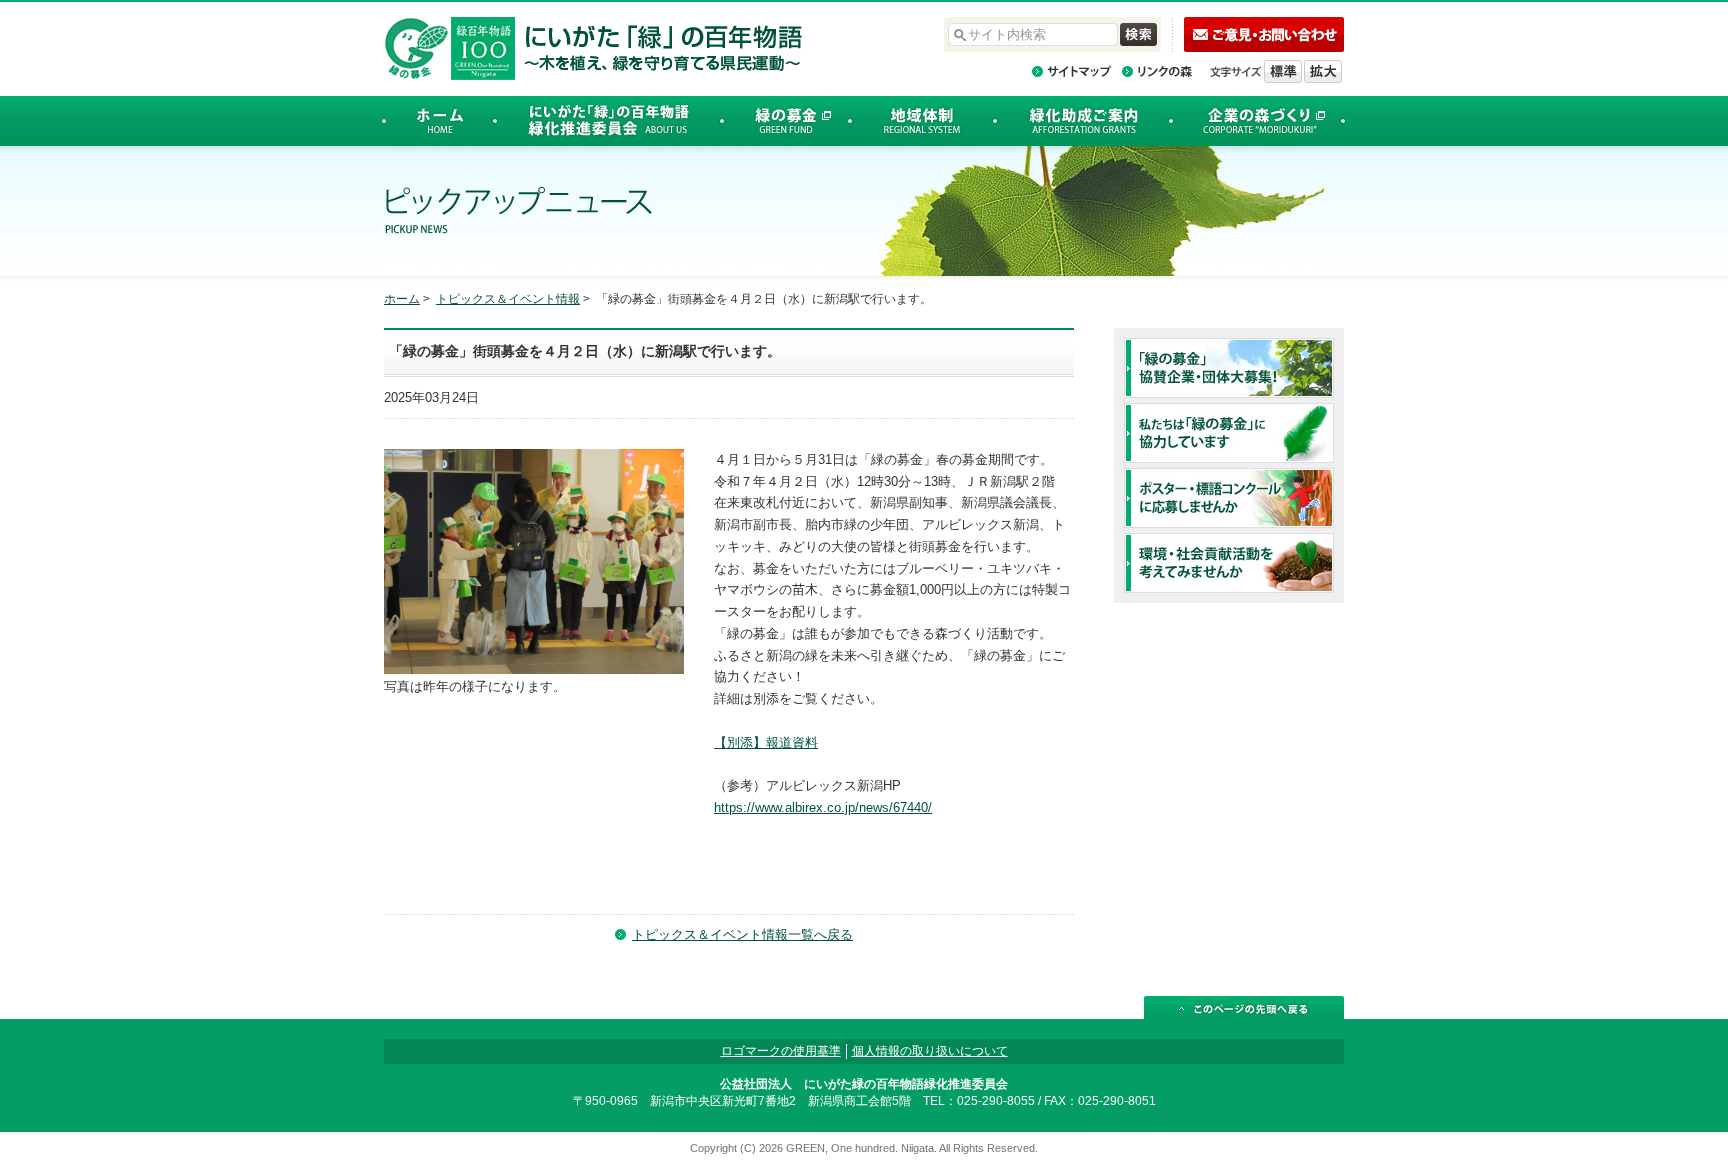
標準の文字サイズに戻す (1283, 71)
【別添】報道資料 (766, 742)
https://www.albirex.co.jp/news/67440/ (823, 807)
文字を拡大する (1323, 71)
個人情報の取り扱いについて (930, 1051)
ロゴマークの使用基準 (781, 1051)
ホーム (402, 299)
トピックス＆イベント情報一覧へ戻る (742, 934)
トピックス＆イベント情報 (508, 299)
